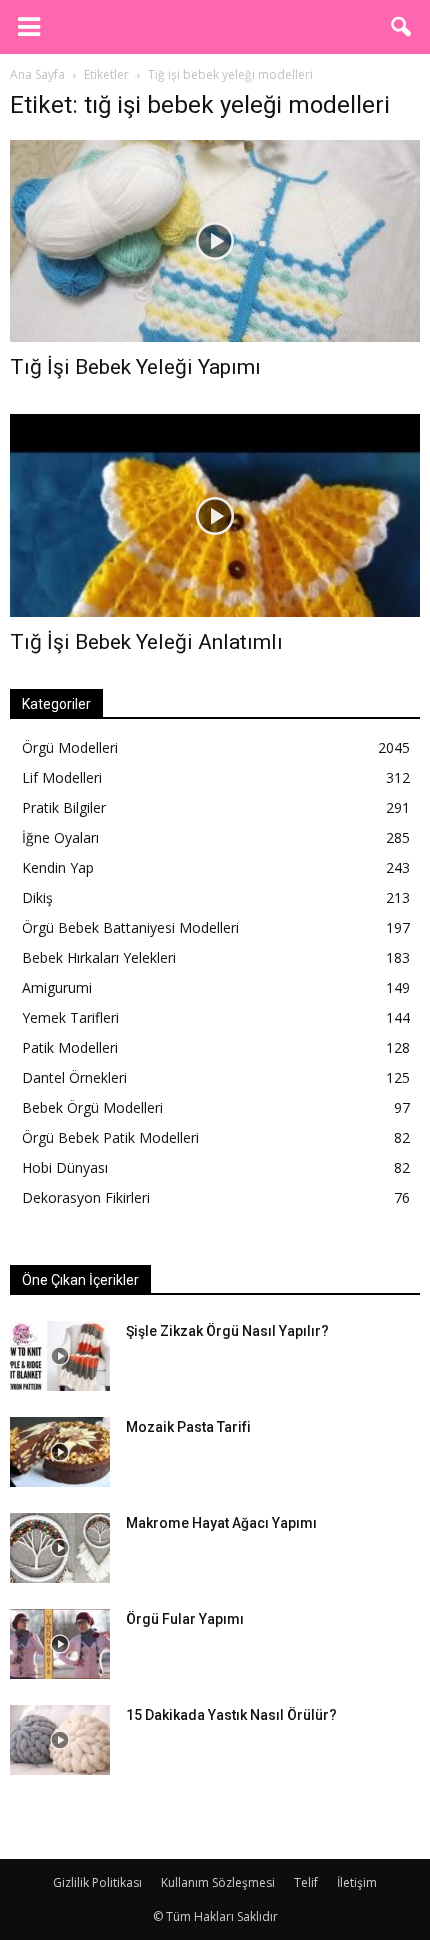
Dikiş (37, 897)
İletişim (357, 1882)
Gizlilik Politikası (97, 1882)
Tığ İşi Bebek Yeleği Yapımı (135, 367)
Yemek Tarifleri (70, 1017)
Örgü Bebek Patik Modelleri (110, 1137)
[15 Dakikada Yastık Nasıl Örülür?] (60, 1740)
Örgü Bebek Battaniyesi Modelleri (130, 927)
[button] (402, 27)
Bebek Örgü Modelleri (92, 1107)
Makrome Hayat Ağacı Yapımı (221, 1523)
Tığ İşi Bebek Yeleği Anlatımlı (146, 642)
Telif (306, 1882)
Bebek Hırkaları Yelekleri (99, 957)
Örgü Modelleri (70, 747)
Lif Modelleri (62, 777)
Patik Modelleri (70, 1047)
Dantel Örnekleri (74, 1077)
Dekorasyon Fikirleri (86, 1197)
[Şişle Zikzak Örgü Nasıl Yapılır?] (60, 1356)
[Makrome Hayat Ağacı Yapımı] (60, 1548)
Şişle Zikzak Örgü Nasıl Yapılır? (227, 1331)
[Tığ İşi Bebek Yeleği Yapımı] (215, 241)
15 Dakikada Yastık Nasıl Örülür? (231, 1715)
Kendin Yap (58, 867)
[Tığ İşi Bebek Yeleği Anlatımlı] (215, 515)
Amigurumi (57, 987)
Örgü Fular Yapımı (185, 1619)
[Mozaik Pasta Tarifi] (60, 1452)
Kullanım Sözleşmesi (218, 1882)
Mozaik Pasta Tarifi (188, 1427)
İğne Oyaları (60, 837)
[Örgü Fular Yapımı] (60, 1644)
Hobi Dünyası (65, 1167)
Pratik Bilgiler (64, 807)
